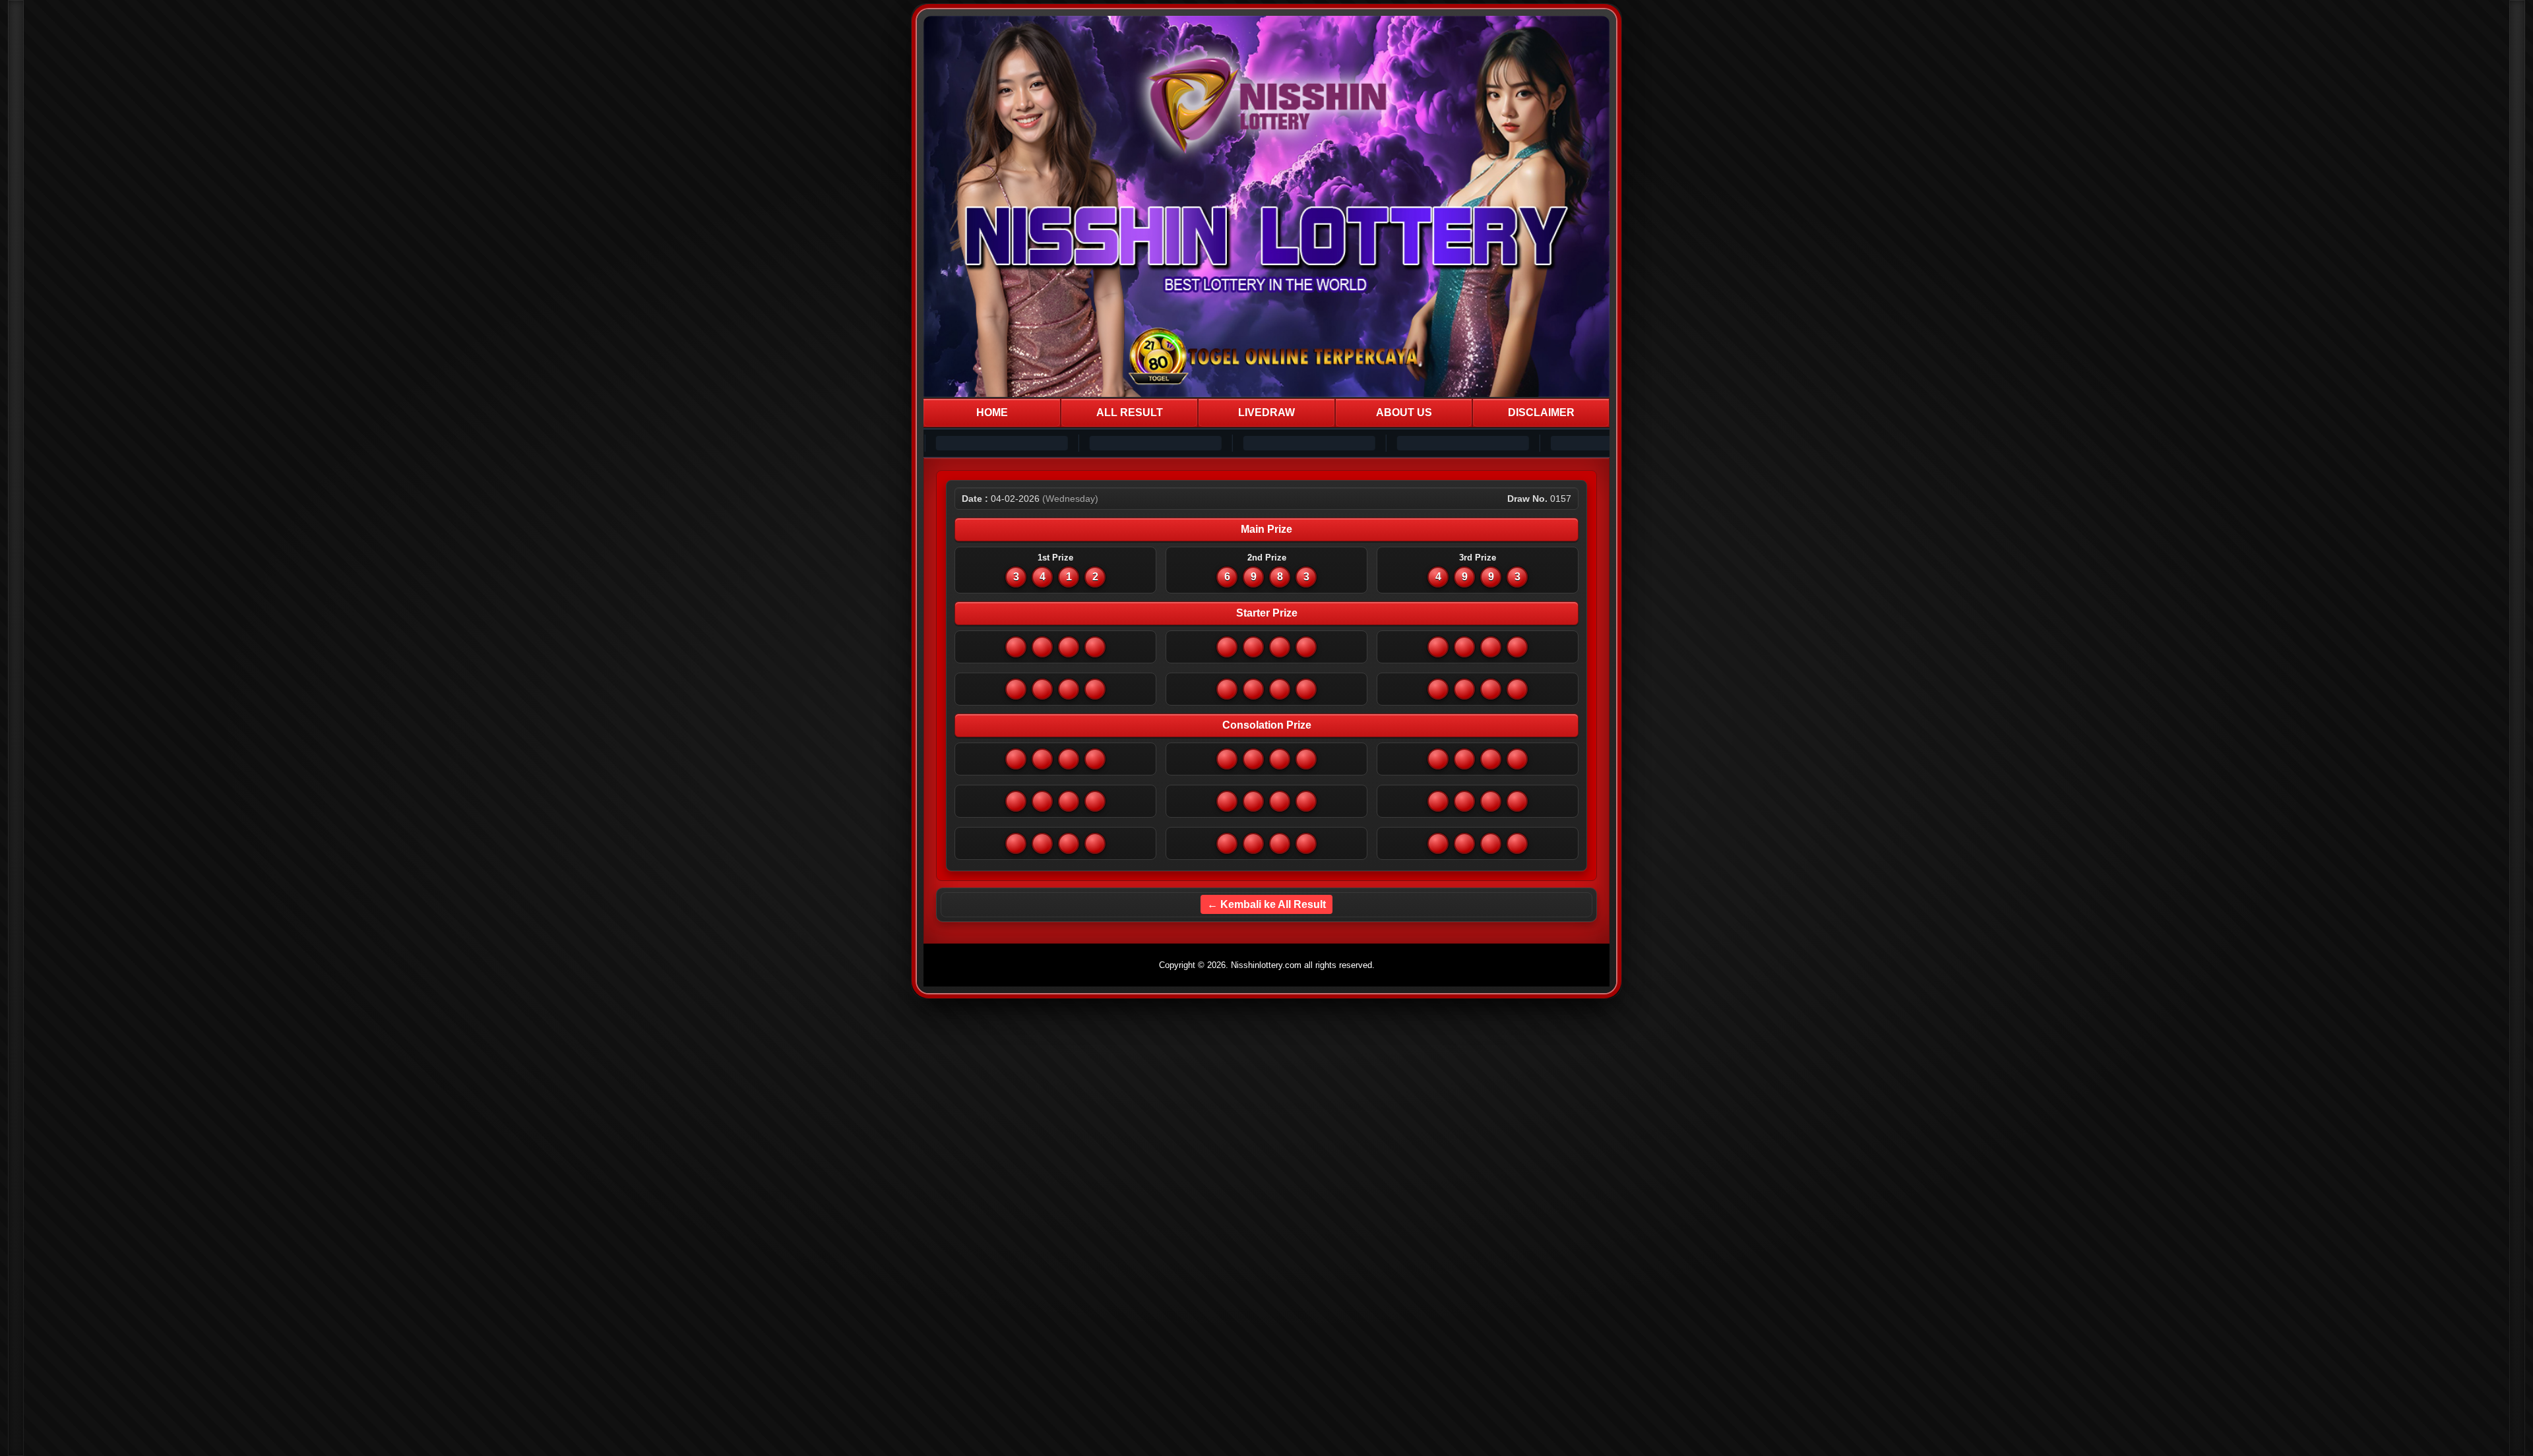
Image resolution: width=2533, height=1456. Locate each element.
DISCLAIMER (1541, 412)
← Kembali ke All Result (1266, 904)
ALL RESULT (1130, 412)
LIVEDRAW (1266, 412)
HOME (992, 412)
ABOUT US (1404, 412)
